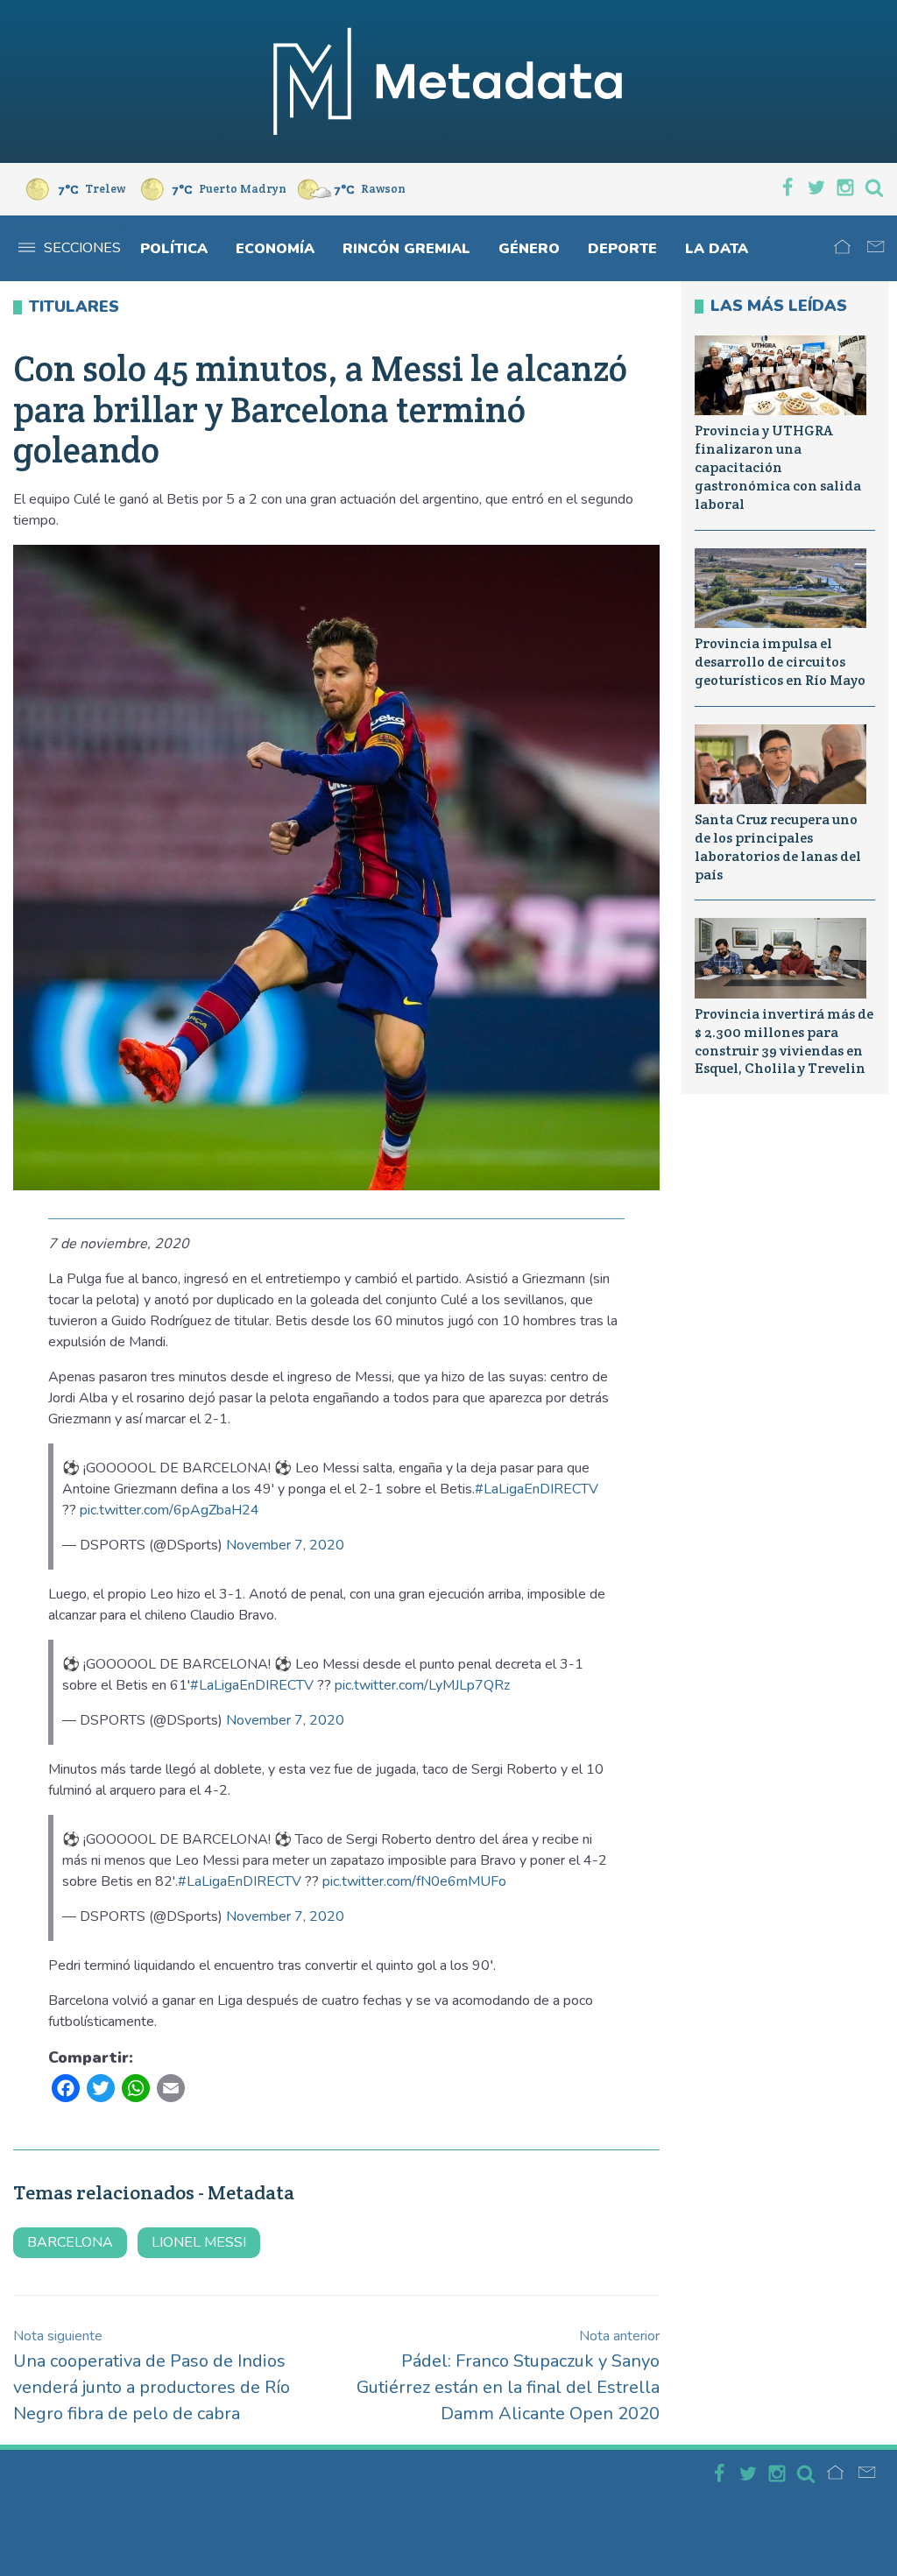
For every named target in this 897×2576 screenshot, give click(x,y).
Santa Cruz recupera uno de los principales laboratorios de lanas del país (778, 847)
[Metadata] (448, 81)
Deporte (622, 249)
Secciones (82, 248)
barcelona (70, 2242)
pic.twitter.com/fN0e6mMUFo (414, 1881)
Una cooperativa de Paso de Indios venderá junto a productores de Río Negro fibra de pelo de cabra (152, 2376)
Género (529, 249)
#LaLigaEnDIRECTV (537, 1489)
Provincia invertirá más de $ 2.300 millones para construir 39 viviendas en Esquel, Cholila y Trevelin (784, 1041)
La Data (717, 249)
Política (174, 249)
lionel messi (199, 2242)
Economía (275, 249)
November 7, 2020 (285, 1545)
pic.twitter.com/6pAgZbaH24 (170, 1510)
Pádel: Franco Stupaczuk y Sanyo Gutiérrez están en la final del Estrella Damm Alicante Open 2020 (508, 2376)
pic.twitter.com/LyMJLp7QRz (422, 1685)
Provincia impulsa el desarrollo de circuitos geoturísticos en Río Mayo (780, 662)
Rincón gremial (406, 249)
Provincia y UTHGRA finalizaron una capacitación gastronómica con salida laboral (778, 467)
